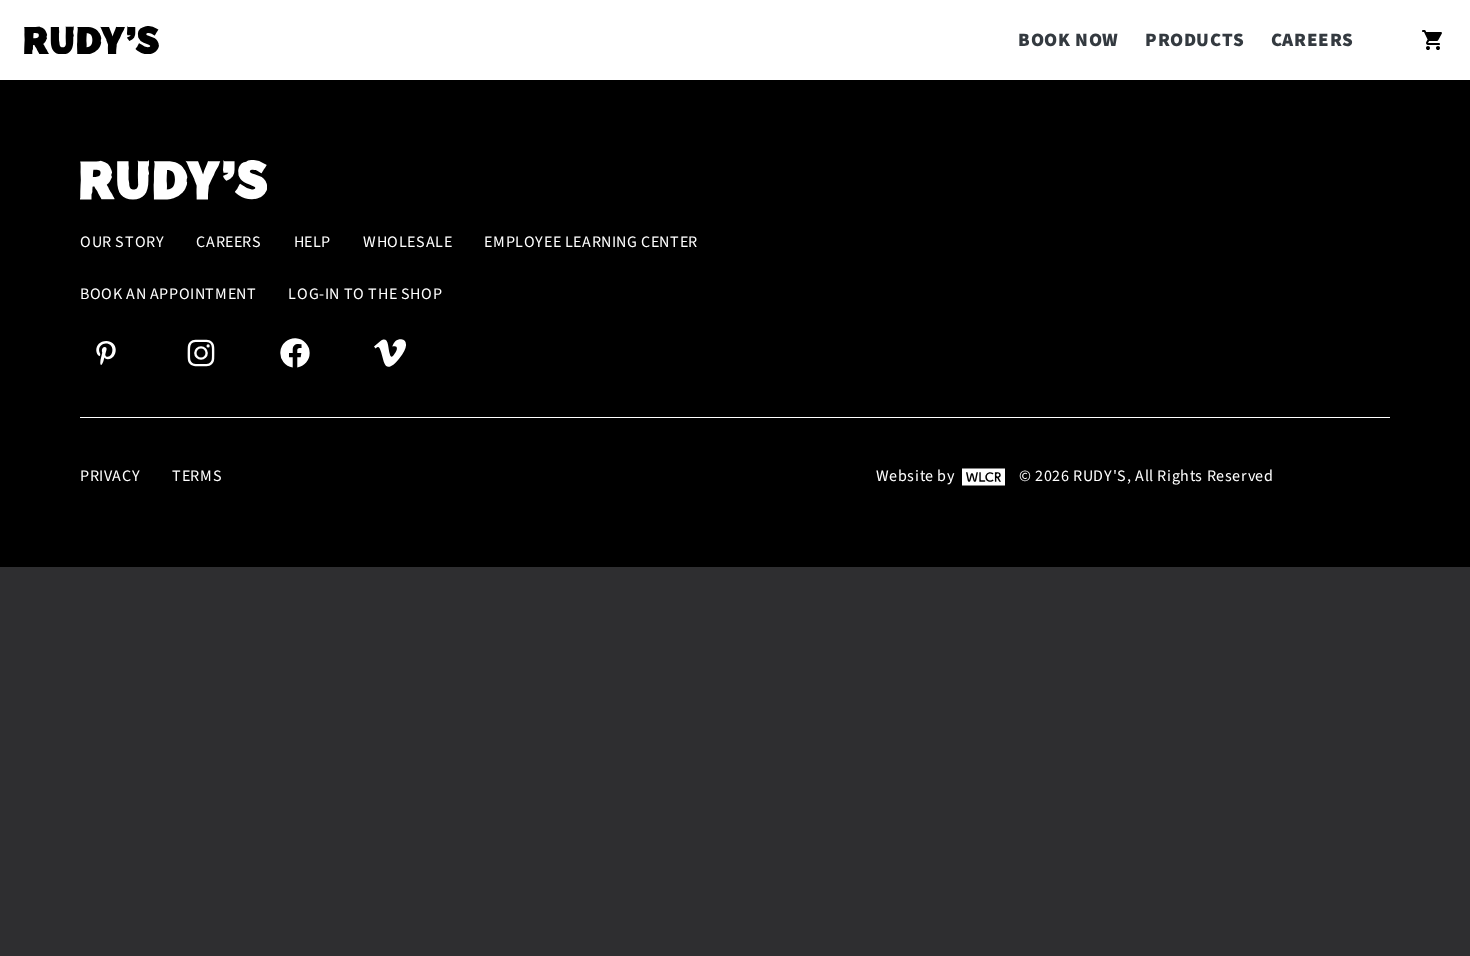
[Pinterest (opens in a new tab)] (106, 352)
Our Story (122, 242)
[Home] (91, 40)
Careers (1312, 40)
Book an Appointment (168, 294)
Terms (197, 476)
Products (1195, 40)
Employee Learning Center (590, 242)
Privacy (110, 476)
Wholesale (407, 242)
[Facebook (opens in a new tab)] (295, 352)
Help (312, 242)
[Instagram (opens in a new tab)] (201, 352)
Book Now (1068, 40)
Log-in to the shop (365, 294)
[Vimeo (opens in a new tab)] (390, 352)
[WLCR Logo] (983, 476)
